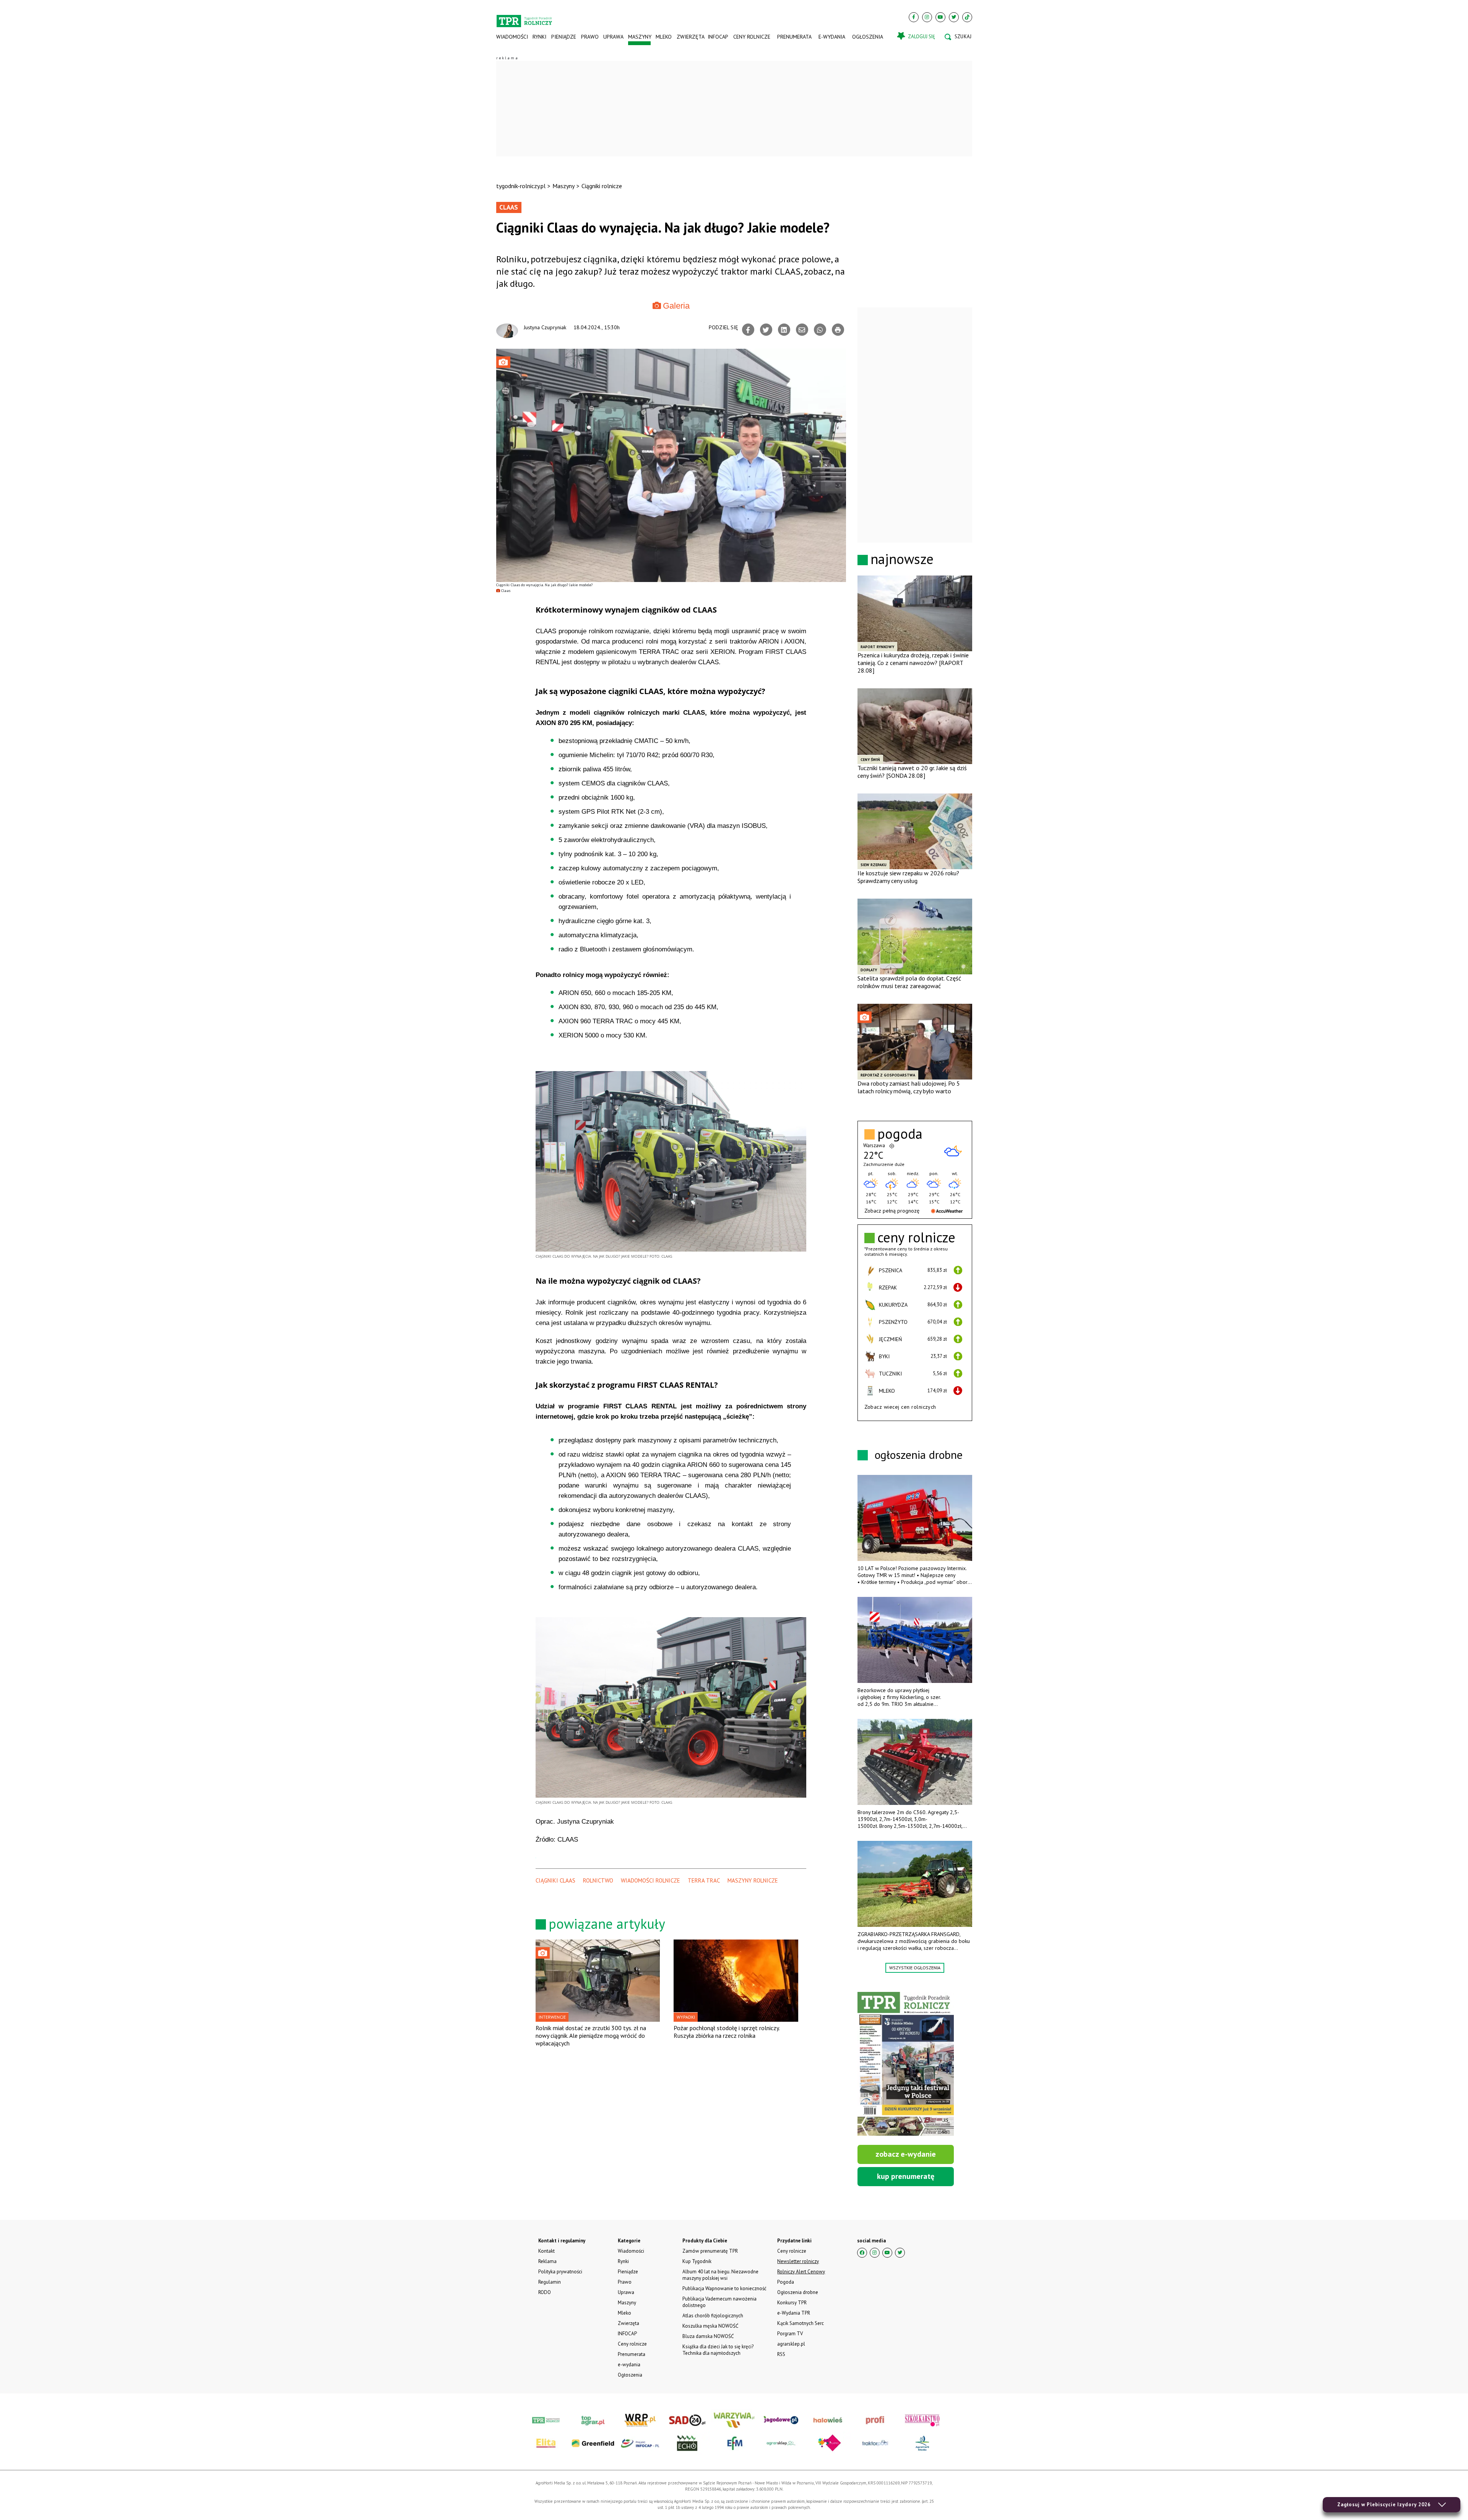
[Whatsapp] (820, 330)
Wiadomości (512, 37)
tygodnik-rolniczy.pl (521, 186)
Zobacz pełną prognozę (892, 1211)
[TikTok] (967, 17)
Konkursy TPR (792, 2303)
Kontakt (546, 2251)
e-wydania (832, 37)
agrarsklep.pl (791, 2344)
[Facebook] (914, 17)
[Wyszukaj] (958, 37)
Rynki (539, 37)
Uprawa (613, 37)
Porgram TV (790, 2334)
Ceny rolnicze (752, 37)
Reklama (547, 2261)
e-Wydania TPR (794, 2313)
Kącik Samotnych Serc (801, 2323)
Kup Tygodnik (697, 2261)
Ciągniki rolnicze (602, 186)
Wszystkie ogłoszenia (915, 1968)
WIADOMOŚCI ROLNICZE (650, 1880)
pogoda (900, 1134)
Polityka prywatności (560, 2272)
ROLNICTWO (598, 1880)
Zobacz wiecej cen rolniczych (900, 1407)
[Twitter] (954, 17)
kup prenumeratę (906, 2176)
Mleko (664, 37)
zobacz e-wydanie (906, 2154)
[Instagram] (927, 17)
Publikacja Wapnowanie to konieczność (724, 2288)
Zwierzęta (690, 37)
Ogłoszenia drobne (798, 2292)
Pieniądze (564, 37)
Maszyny (639, 37)
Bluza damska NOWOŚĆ (708, 2336)
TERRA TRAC (704, 1880)
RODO (545, 2292)
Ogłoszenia (868, 37)
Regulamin (550, 2282)
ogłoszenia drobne (919, 1454)
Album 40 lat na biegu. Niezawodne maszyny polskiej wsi (720, 2275)
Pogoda (786, 2282)
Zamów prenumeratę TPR (710, 2251)
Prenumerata (794, 37)
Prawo (589, 37)
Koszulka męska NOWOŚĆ (710, 2326)
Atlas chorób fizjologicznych (713, 2316)
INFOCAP (718, 37)
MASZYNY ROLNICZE (753, 1880)
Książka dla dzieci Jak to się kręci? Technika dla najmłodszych (718, 2350)
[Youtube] (940, 17)
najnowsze (902, 559)
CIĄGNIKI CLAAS (555, 1880)
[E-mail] (802, 330)
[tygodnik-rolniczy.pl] (524, 18)
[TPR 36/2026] (906, 2064)
